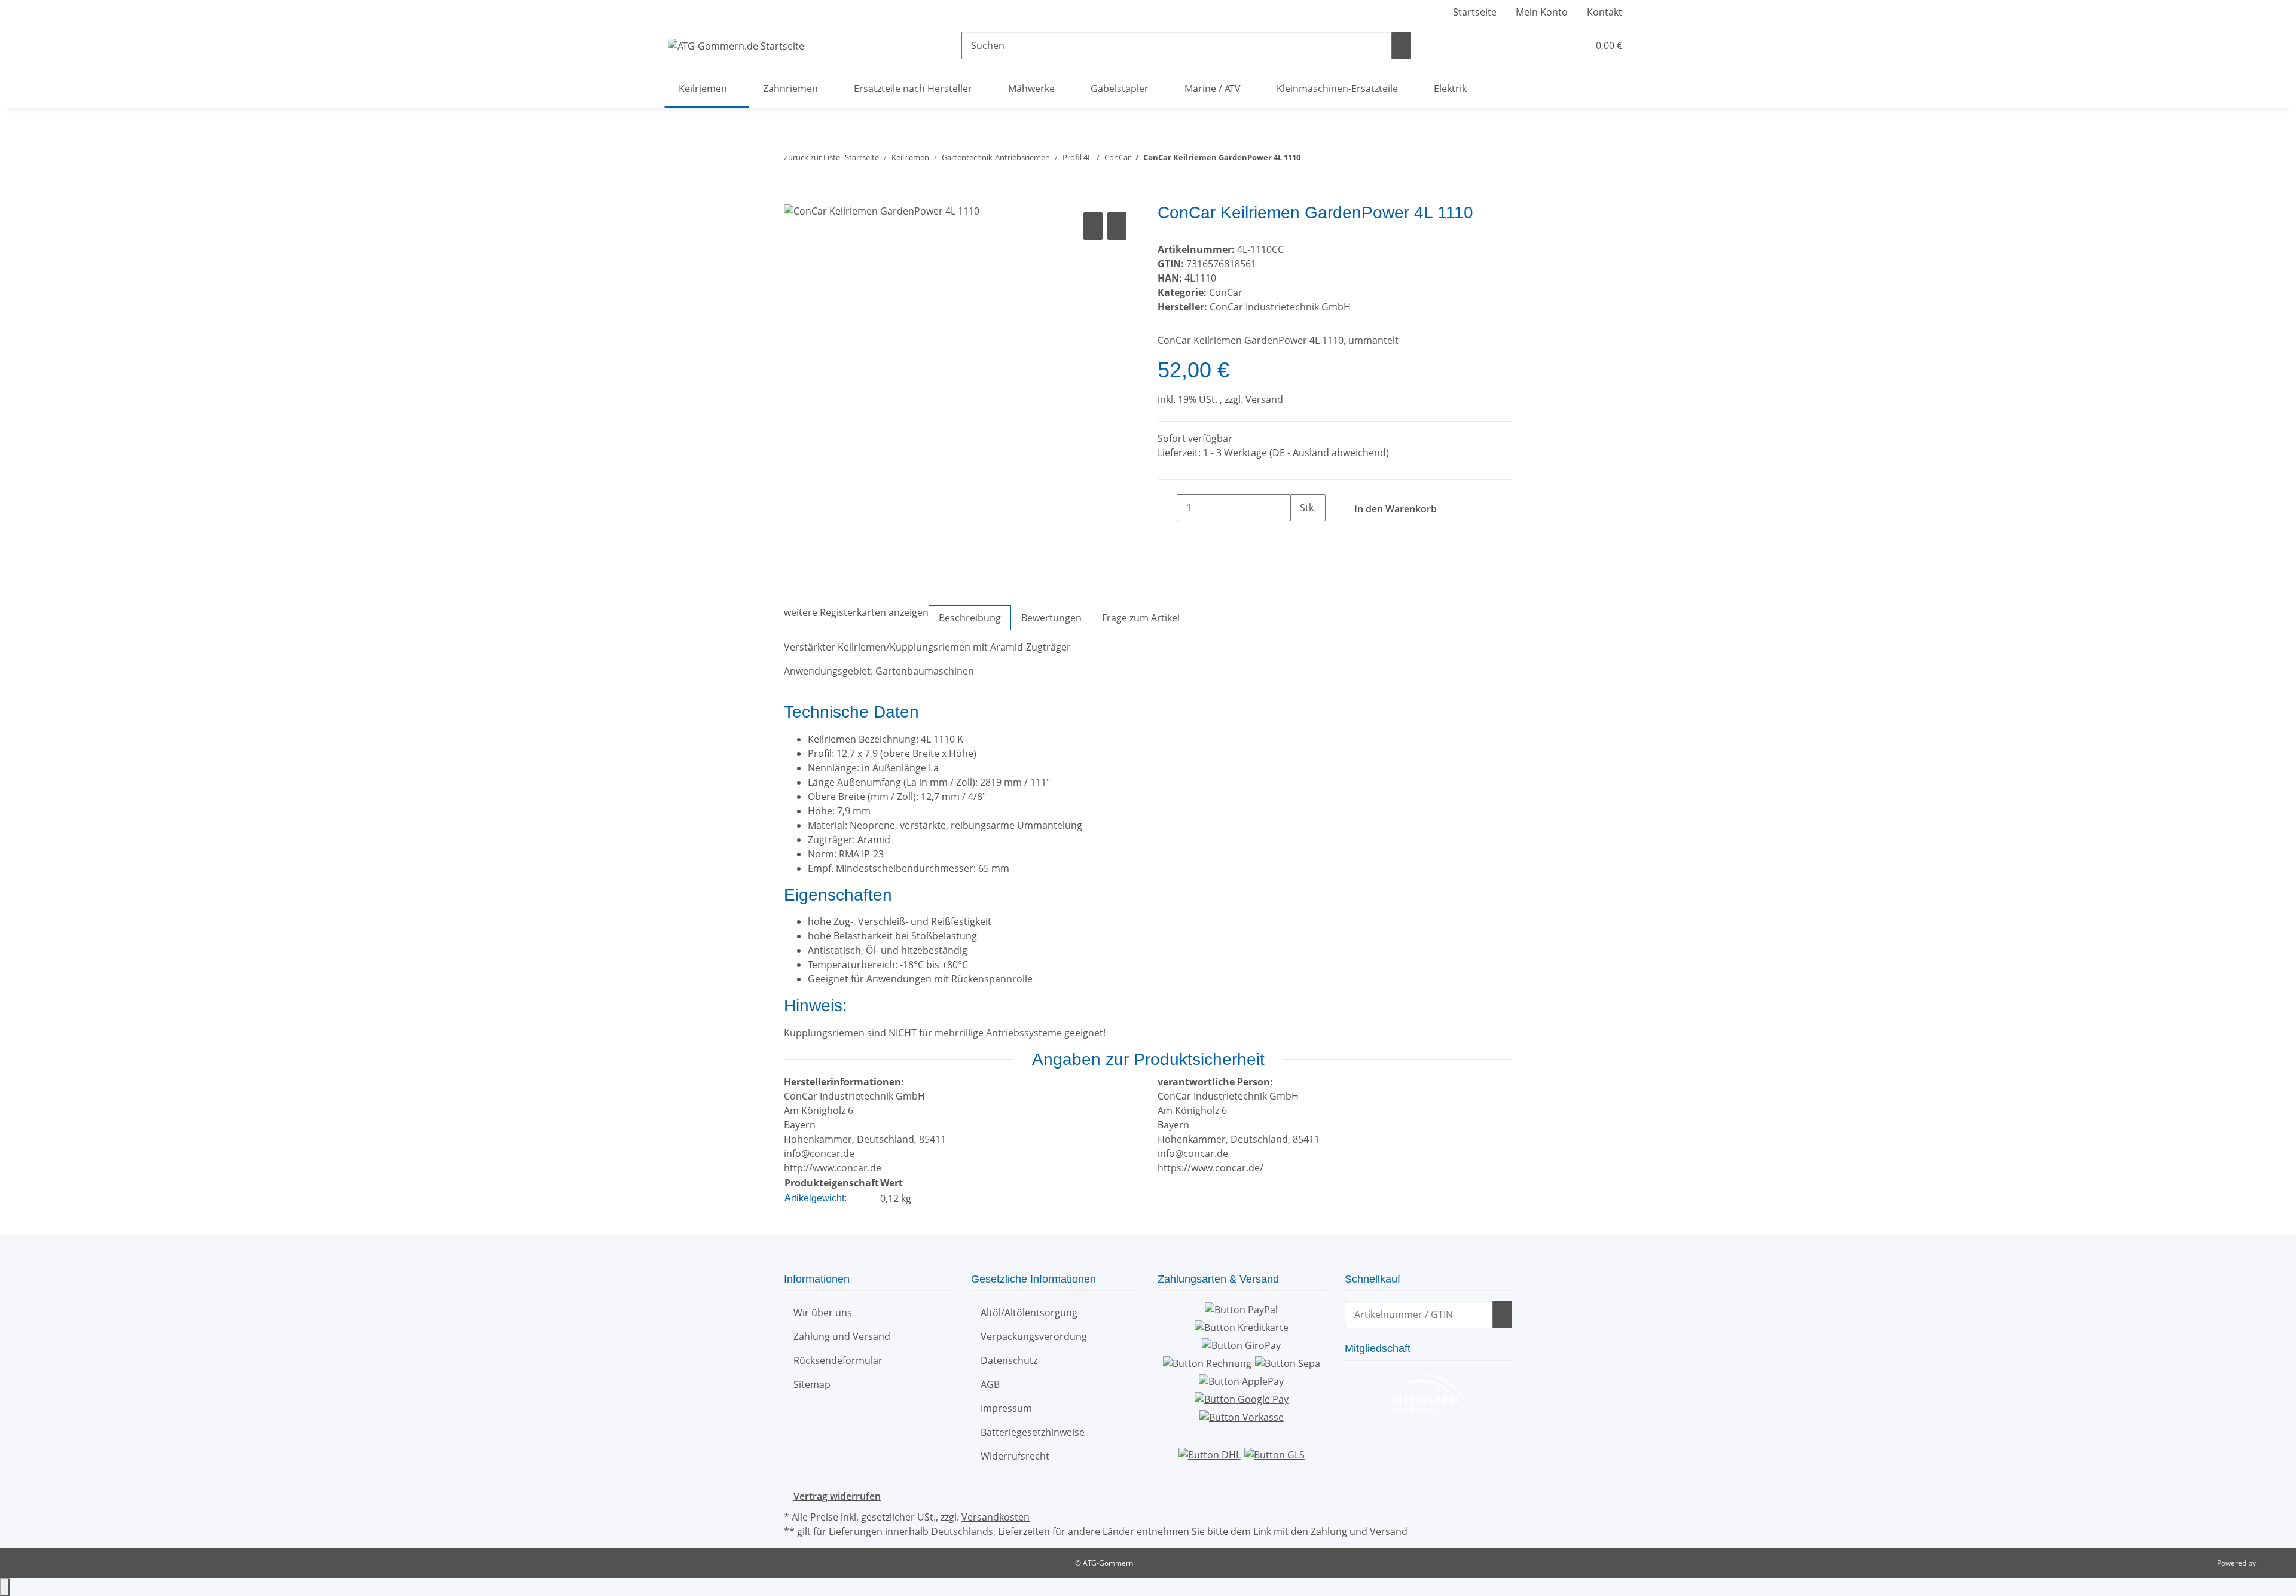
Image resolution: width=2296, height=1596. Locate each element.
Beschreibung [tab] (970, 618)
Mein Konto (1542, 12)
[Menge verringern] (1167, 508)
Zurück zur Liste (812, 157)
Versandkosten (996, 1517)
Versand (1264, 399)
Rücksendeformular (838, 1360)
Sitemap (812, 1384)
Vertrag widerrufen (837, 1496)
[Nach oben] (5, 1587)
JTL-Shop (2272, 1563)
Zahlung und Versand (842, 1336)
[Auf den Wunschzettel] (1117, 226)
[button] (1555, 45)
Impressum (1006, 1408)
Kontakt (1605, 12)
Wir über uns (823, 1313)
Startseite (1475, 12)
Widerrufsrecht (1015, 1456)
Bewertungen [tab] (1051, 618)
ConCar (1226, 292)
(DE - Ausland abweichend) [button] (1329, 453)
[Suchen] (1402, 45)
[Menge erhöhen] (1300, 535)
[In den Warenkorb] (793, 196)
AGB (990, 1384)
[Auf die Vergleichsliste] (1093, 226)
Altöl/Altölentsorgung (1029, 1313)
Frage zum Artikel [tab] (1141, 618)
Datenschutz (1009, 1360)
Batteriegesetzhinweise (1033, 1432)
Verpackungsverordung (1034, 1336)
